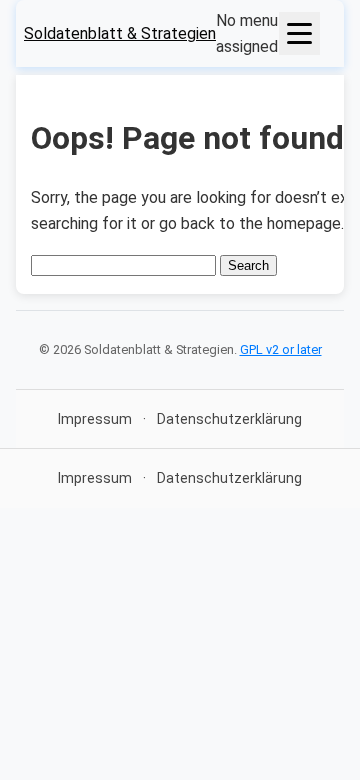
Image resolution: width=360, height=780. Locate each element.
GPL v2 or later (281, 349)
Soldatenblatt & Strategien (120, 33)
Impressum (95, 419)
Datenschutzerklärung (229, 419)
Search (248, 265)
